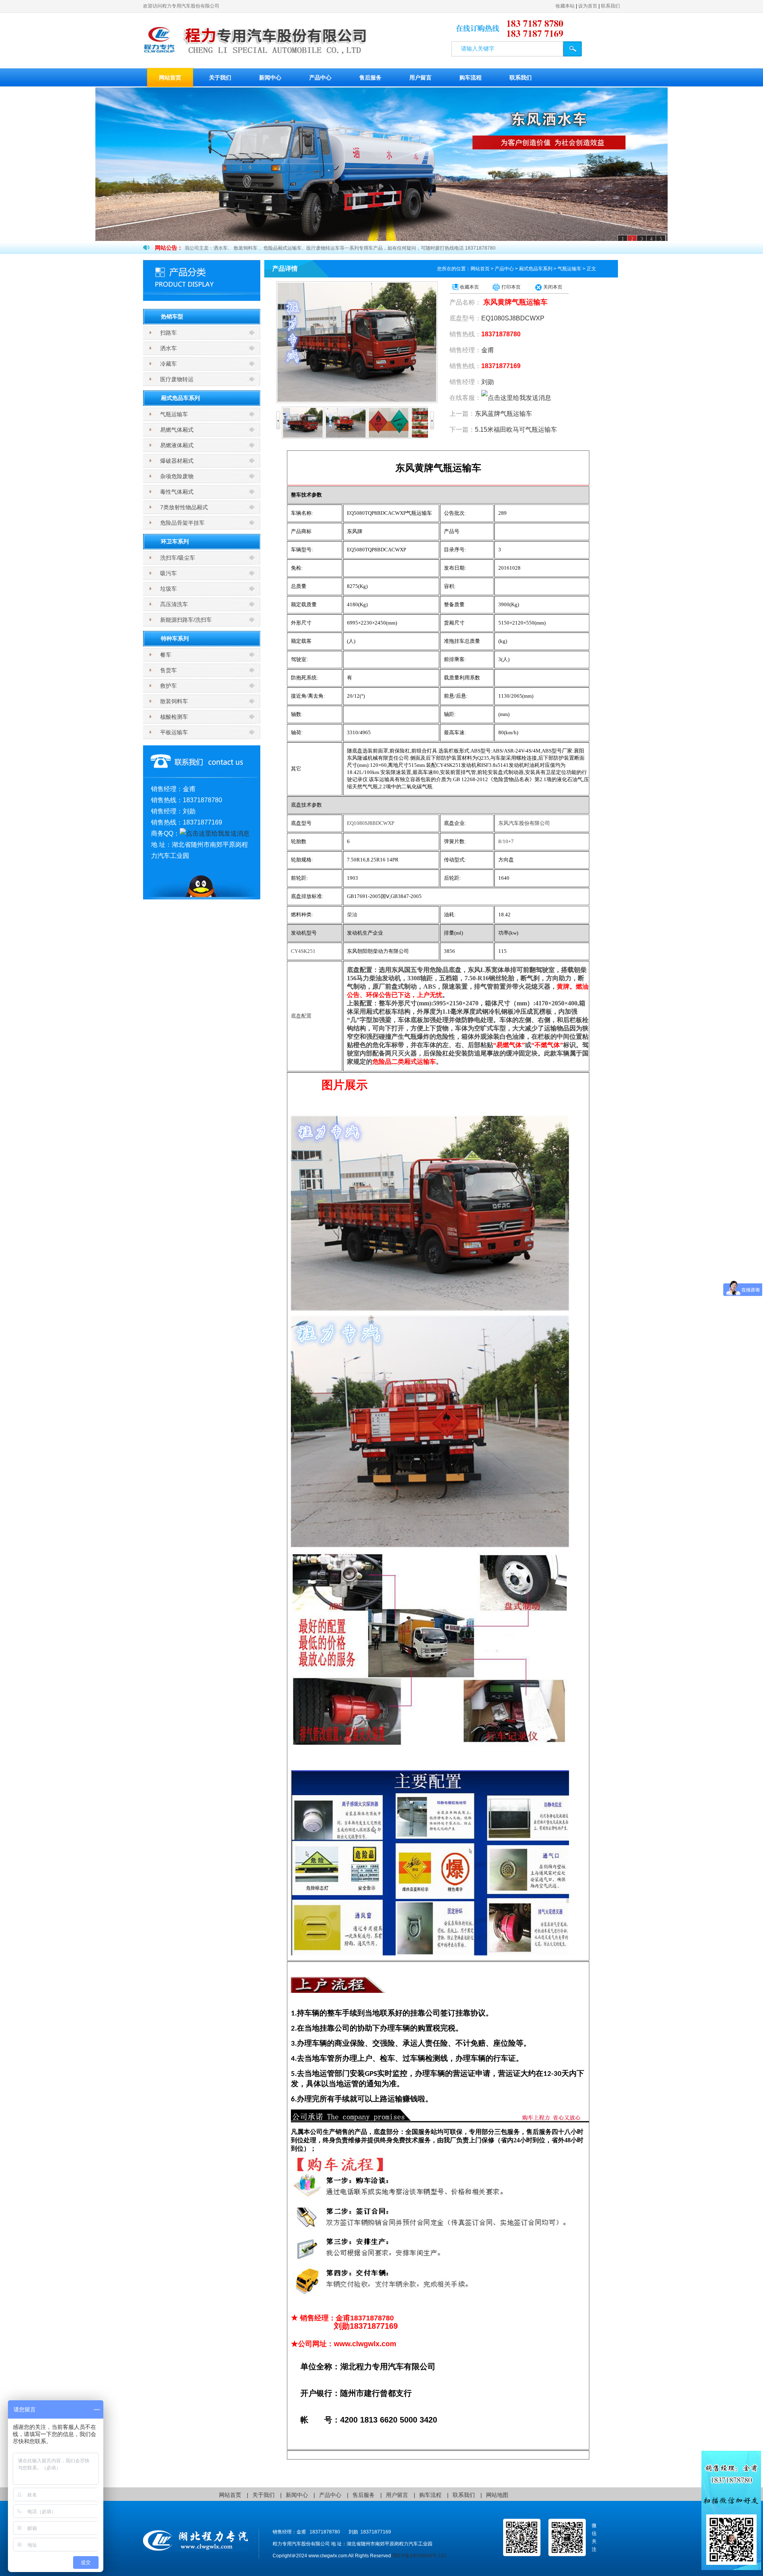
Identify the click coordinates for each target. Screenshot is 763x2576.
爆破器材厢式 (177, 461)
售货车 (168, 670)
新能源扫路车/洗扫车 (186, 620)
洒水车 (168, 348)
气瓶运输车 (174, 414)
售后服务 (370, 78)
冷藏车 (168, 364)
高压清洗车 (174, 604)
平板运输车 (174, 732)
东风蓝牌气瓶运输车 (504, 414)
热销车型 (172, 316)
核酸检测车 (174, 717)
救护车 (168, 686)
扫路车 (168, 333)
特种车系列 (175, 638)
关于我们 (220, 78)
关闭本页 (553, 287)
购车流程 (471, 78)
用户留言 (420, 78)
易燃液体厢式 (177, 445)
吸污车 (168, 573)
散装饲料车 (174, 701)
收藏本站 (565, 6)
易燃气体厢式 (177, 430)
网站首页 (170, 78)
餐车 (166, 655)
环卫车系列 (175, 541)
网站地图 (497, 2495)
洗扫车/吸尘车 (178, 558)
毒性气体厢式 (177, 492)
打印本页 (511, 287)
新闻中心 (270, 78)
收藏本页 (469, 287)
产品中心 (320, 78)
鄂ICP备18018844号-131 (419, 2556)
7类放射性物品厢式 (184, 507)
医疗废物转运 (177, 379)
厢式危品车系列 (180, 398)
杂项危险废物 (177, 476)
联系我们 (610, 6)
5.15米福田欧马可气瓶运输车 (516, 430)
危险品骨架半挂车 (182, 523)
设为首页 (588, 6)
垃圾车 (168, 589)
